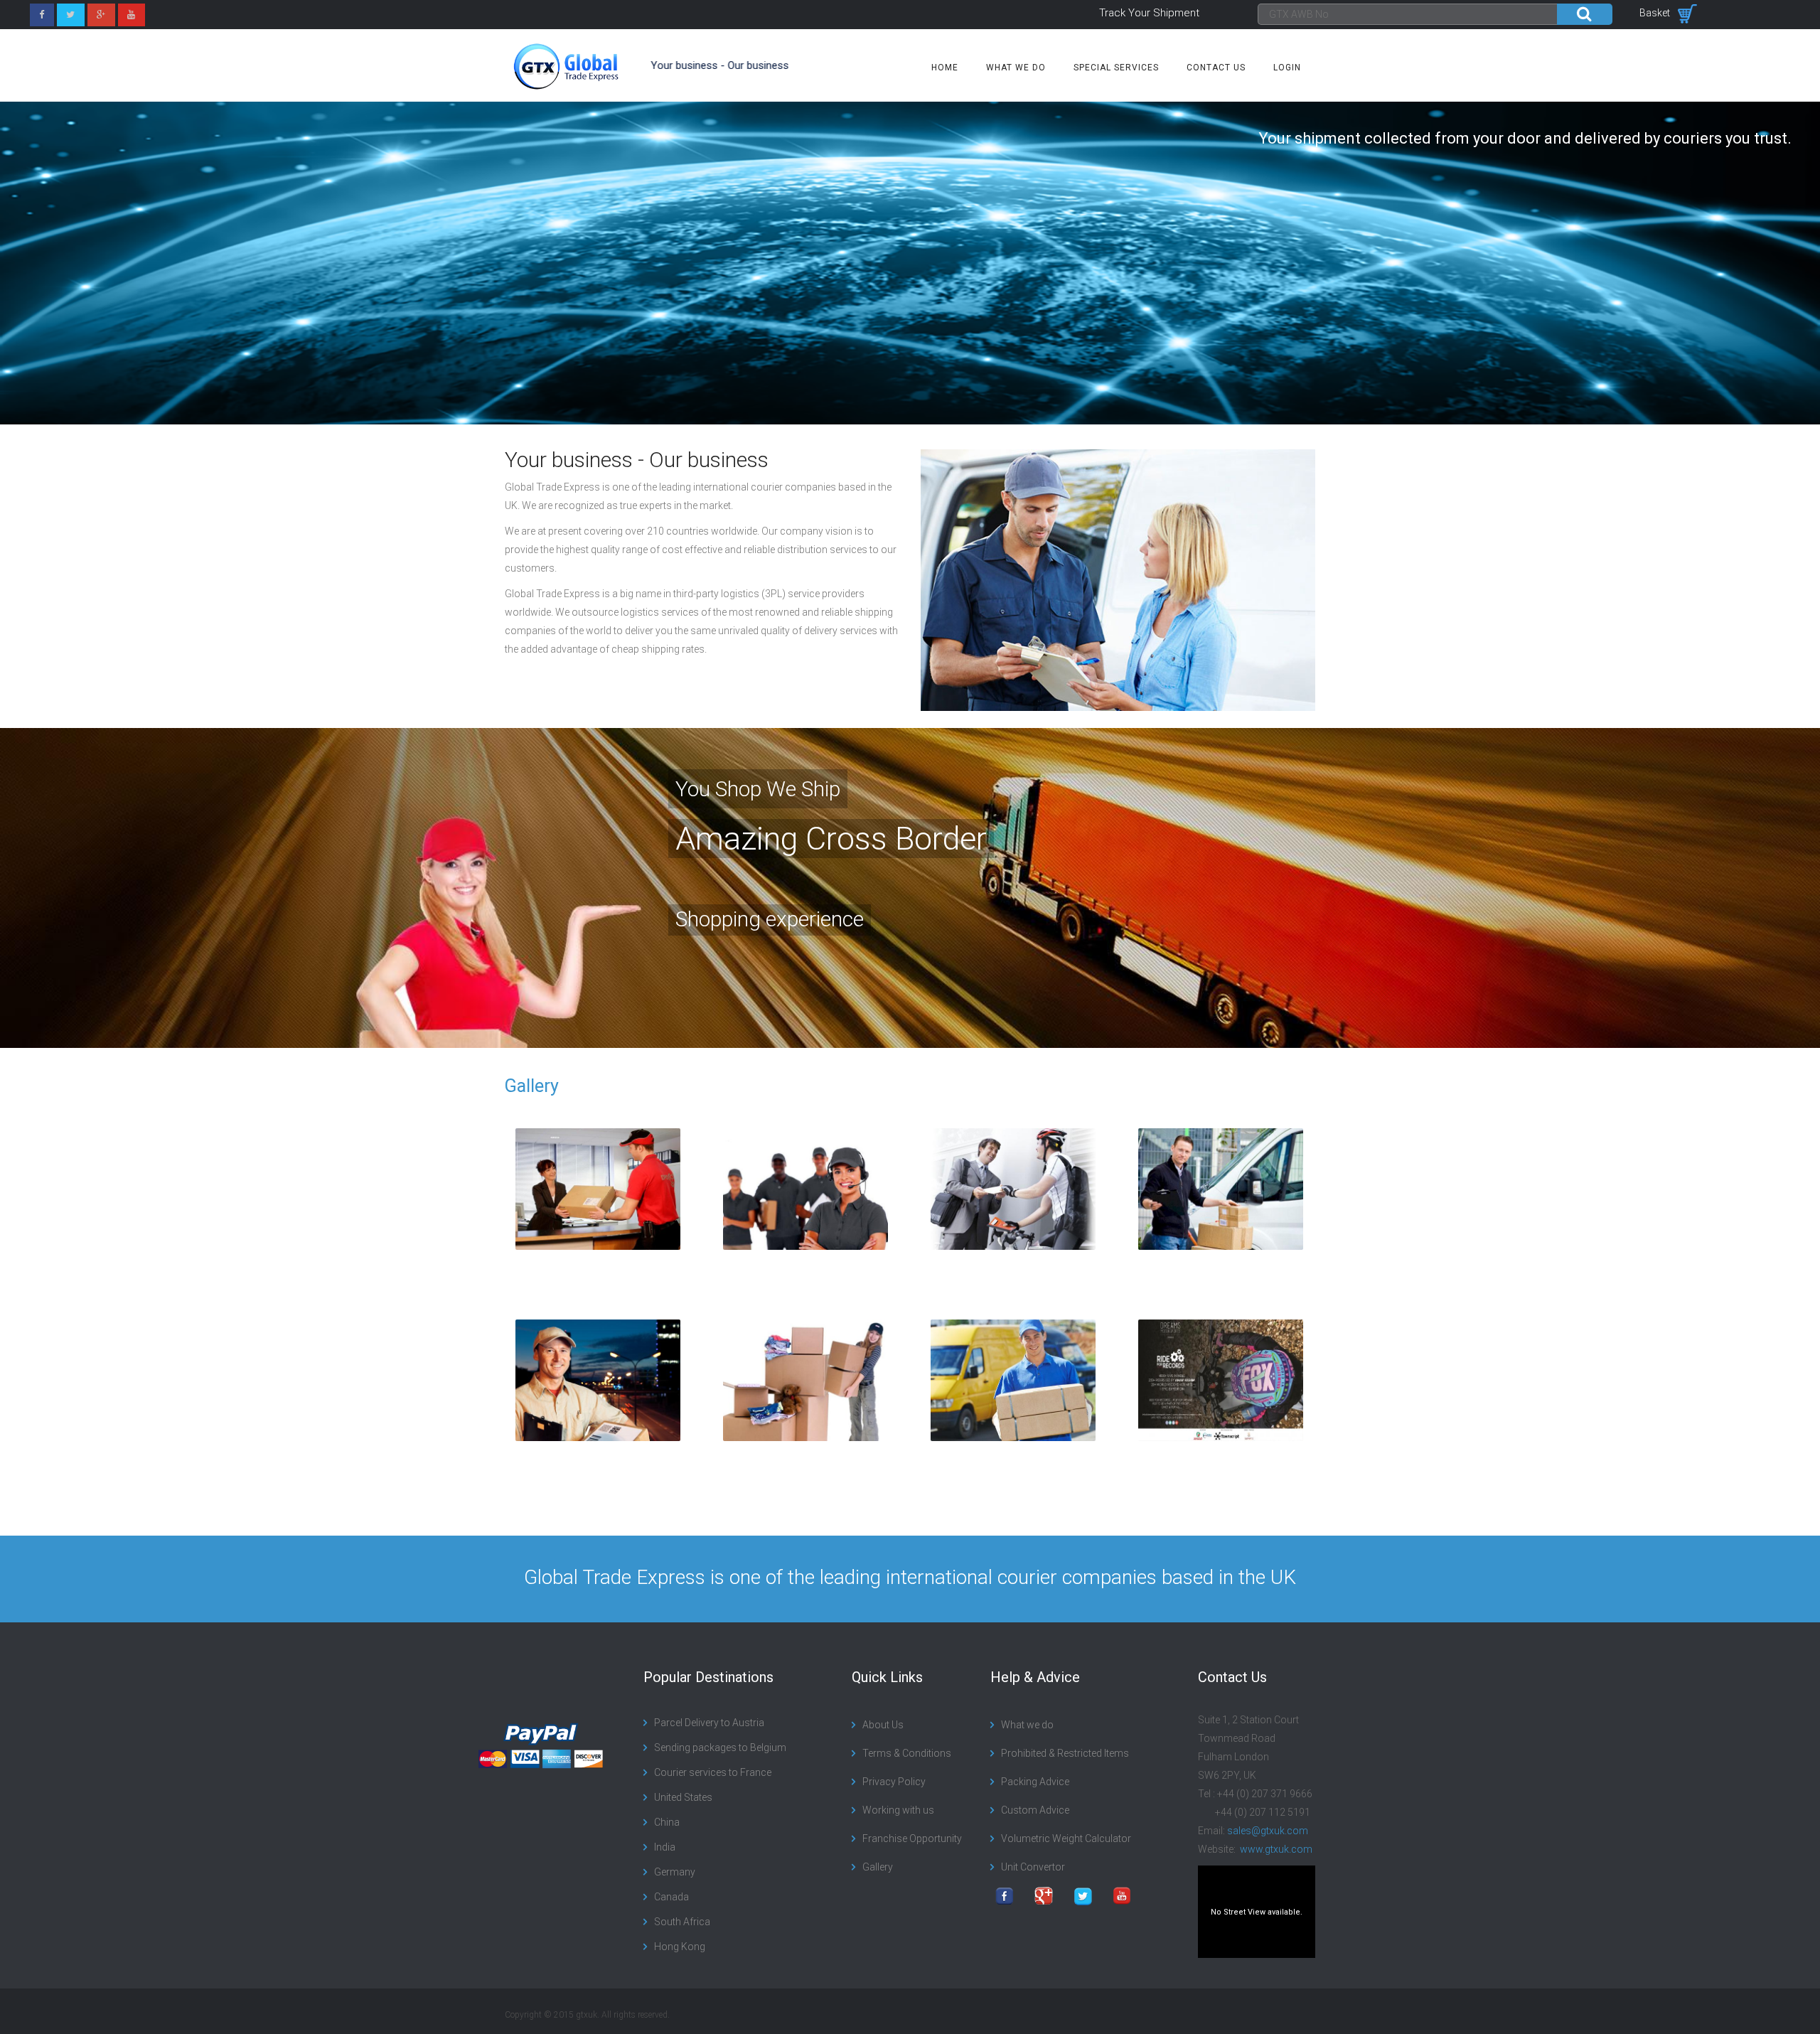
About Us (883, 1725)
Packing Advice (1035, 1782)
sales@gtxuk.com (1268, 1831)
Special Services (1116, 68)
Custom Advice (1035, 1810)
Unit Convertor (1033, 1867)
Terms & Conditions (907, 1753)
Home (945, 68)
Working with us (898, 1810)
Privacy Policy (894, 1782)
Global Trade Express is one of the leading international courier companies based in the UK (910, 1577)
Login (1287, 68)
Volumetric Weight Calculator (1066, 1838)
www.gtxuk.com (1275, 1849)
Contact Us (1216, 68)
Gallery (532, 1086)
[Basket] (1687, 13)
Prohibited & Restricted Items (1065, 1753)
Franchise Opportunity (912, 1838)
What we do (1016, 68)
